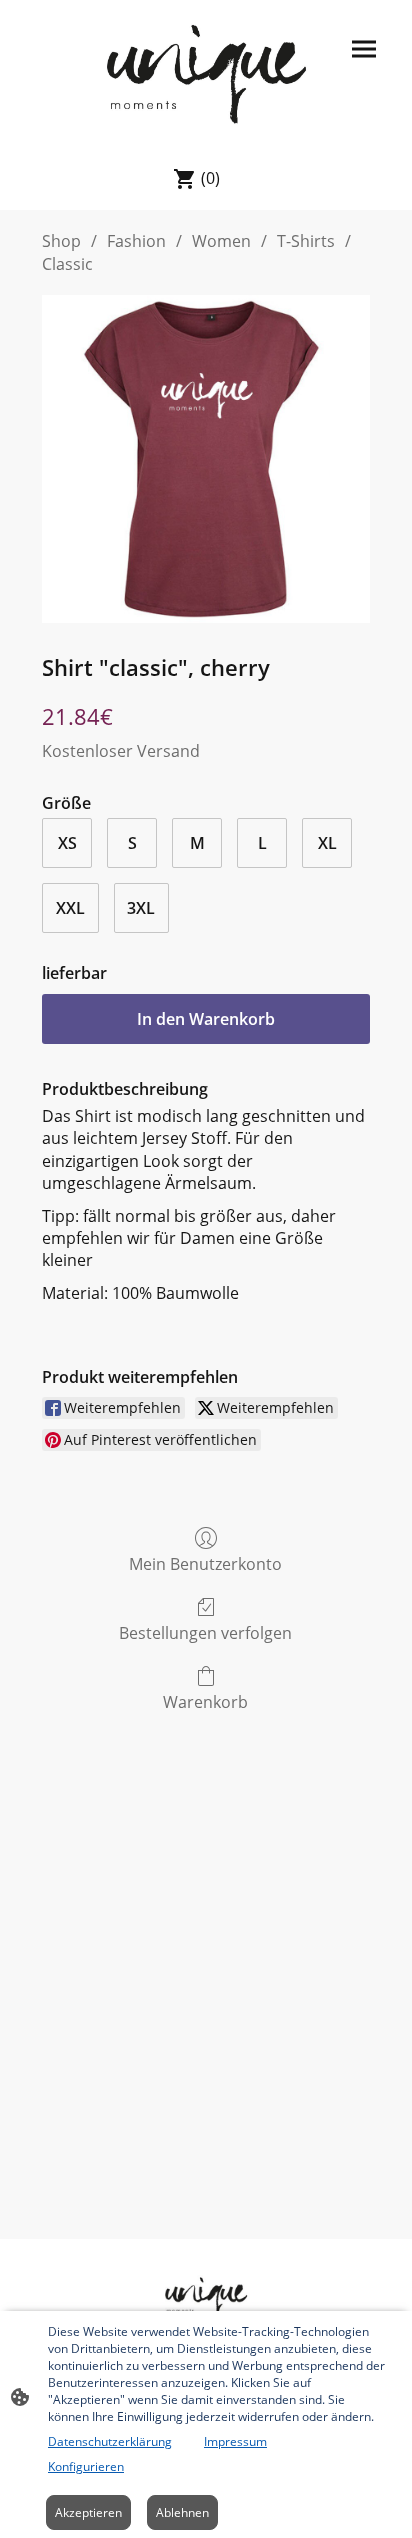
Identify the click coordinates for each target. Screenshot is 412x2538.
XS (67, 843)
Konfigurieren (86, 2466)
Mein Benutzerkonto (205, 1563)
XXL (70, 908)
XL (327, 843)
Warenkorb (205, 1701)
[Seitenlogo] (205, 73)
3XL (141, 908)
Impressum (235, 2441)
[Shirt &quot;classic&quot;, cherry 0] (206, 459)
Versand (168, 751)
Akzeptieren (88, 2512)
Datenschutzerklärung (110, 2441)
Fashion (136, 241)
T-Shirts (306, 241)
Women (221, 241)
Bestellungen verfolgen (205, 1632)
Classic (67, 264)
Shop (61, 241)
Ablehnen (182, 2512)
